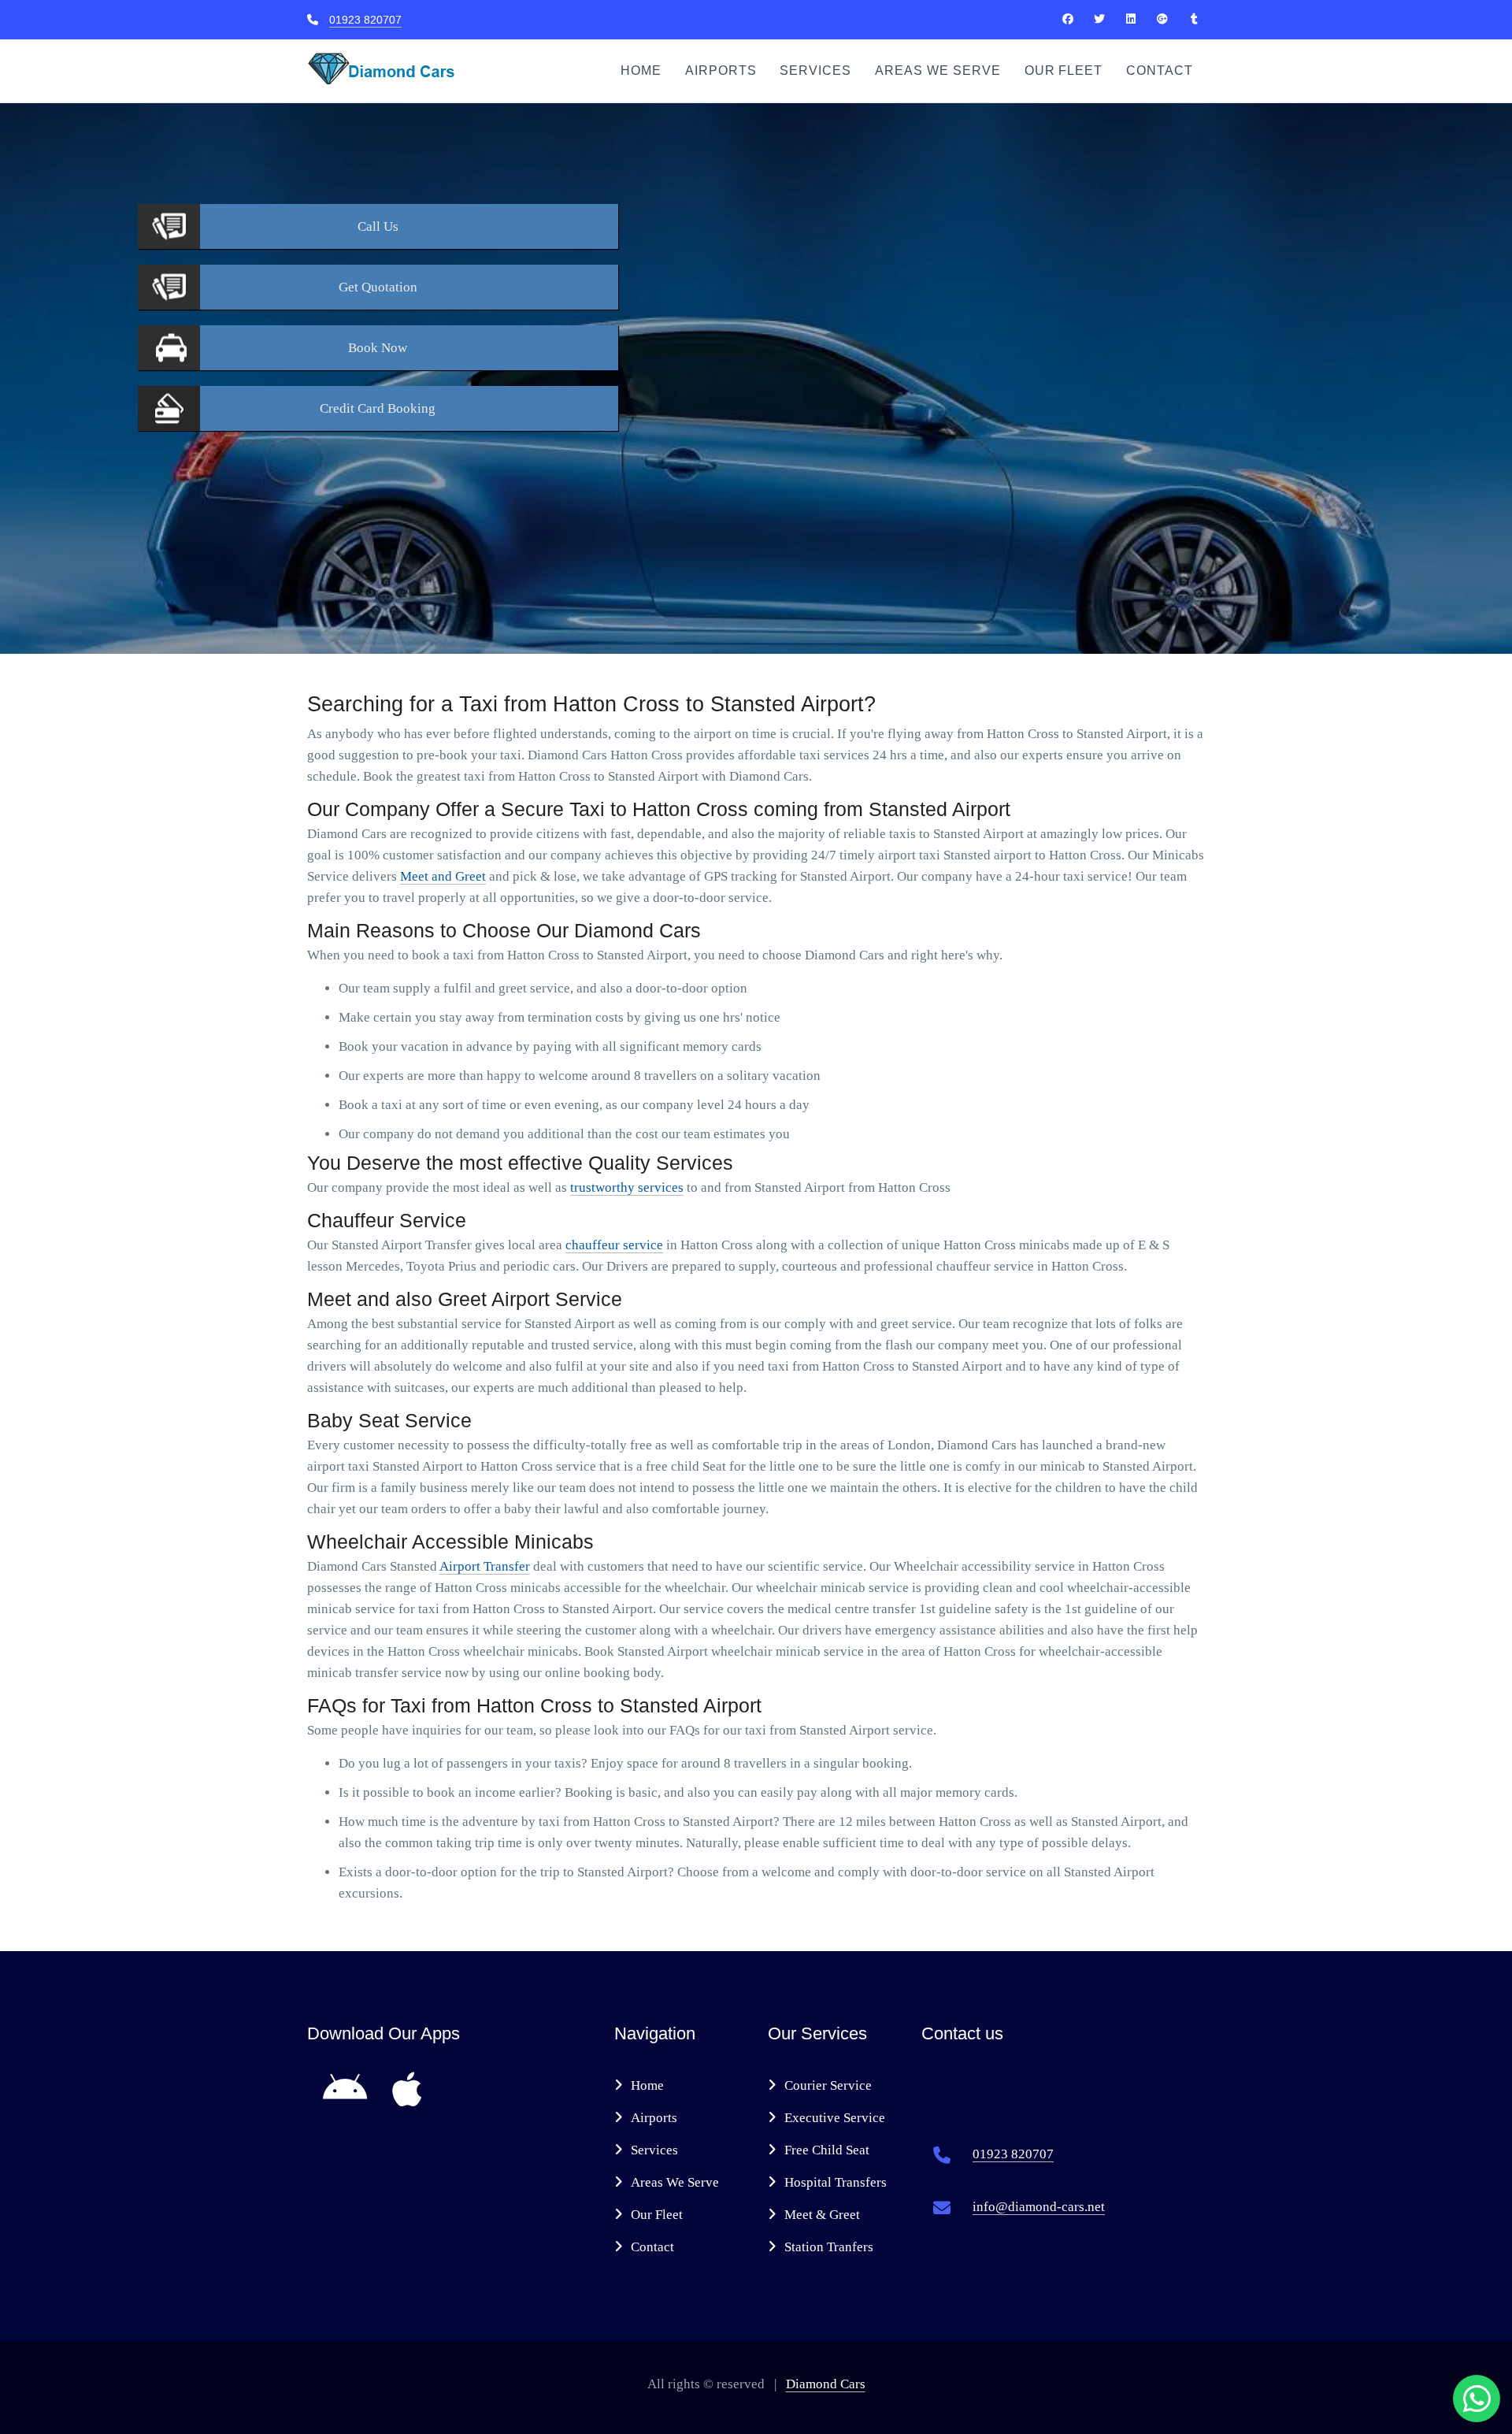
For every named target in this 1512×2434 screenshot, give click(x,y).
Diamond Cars (826, 2384)
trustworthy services (627, 1187)
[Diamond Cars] (1068, 19)
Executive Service (835, 2118)
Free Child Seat (827, 2150)
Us (378, 226)
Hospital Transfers (836, 2182)
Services (815, 70)
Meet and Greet (443, 876)
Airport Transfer (485, 1566)
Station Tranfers (829, 2247)
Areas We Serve (938, 70)
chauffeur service (614, 1245)
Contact (1160, 70)
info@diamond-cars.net (1039, 2207)
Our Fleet (1064, 70)
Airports (721, 70)
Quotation (378, 287)
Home (641, 70)
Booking (378, 408)
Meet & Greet (822, 2215)
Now (378, 348)
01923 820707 (365, 20)
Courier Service (828, 2085)
